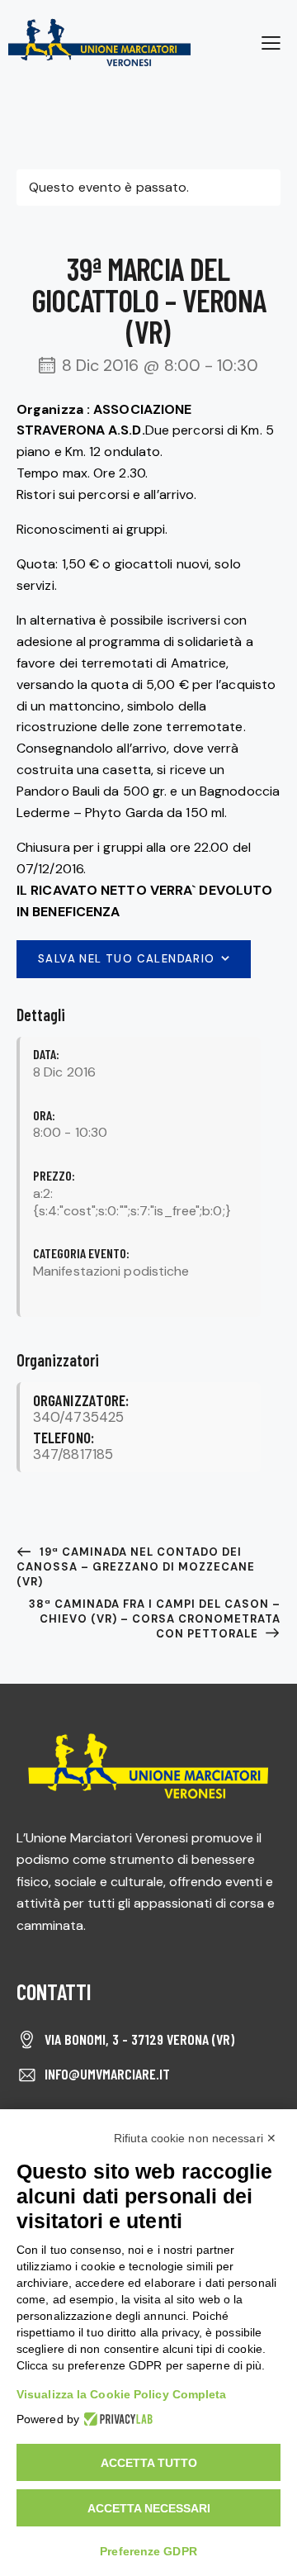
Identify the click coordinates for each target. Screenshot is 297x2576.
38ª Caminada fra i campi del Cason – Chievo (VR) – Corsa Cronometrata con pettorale (155, 1619)
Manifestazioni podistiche (111, 1271)
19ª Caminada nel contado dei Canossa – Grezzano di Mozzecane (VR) (136, 1567)
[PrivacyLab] (116, 2419)
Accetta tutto (149, 2463)
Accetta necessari (149, 2508)
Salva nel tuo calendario (127, 959)
